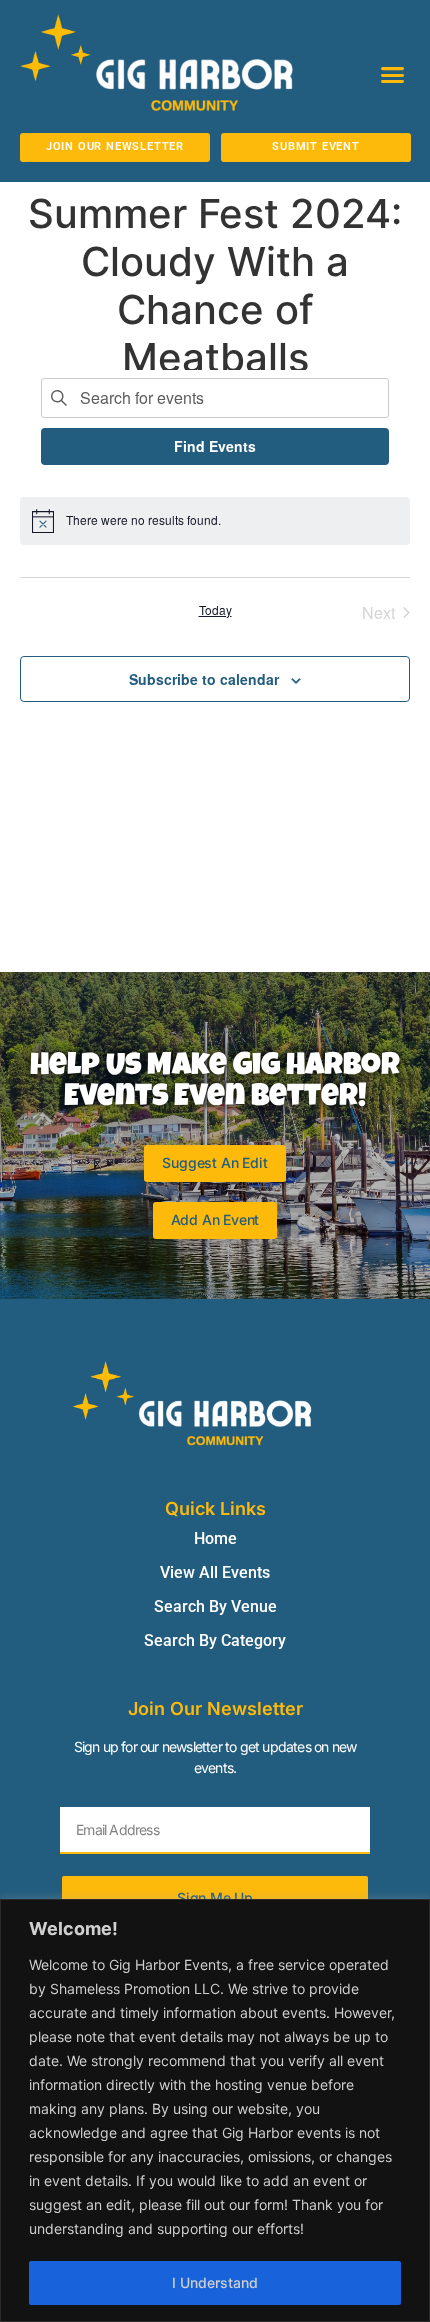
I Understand (215, 2282)
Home (215, 1538)
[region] (215, 2110)
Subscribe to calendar (204, 679)
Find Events (215, 446)
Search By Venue (215, 1606)
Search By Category (215, 1640)
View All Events (215, 1572)
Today (215, 610)
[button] (393, 74)
